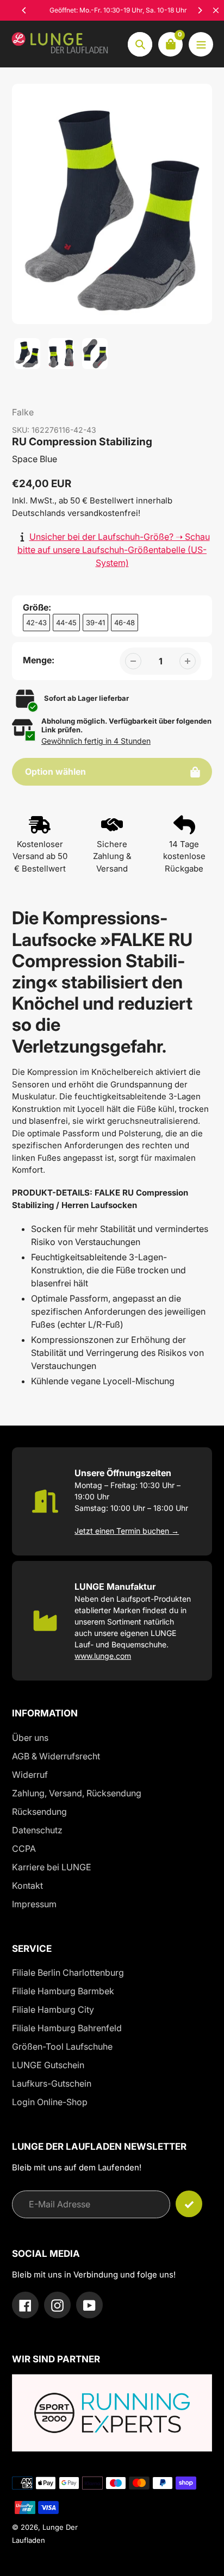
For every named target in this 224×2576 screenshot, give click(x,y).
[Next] (200, 10)
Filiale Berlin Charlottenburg (68, 1973)
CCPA (24, 1849)
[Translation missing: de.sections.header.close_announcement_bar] (216, 10)
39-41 (95, 623)
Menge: (39, 660)
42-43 (36, 623)
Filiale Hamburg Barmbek (63, 1991)
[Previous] (24, 10)
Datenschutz (37, 1830)
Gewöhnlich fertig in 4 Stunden (96, 741)
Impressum (34, 1904)
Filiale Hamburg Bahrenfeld (67, 2028)
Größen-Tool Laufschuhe (62, 2046)
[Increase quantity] (188, 661)
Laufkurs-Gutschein (52, 2083)
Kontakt (27, 1886)
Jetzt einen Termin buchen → (127, 1531)
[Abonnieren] (189, 2204)
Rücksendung (39, 1812)
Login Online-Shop (50, 2102)
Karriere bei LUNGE (52, 1867)
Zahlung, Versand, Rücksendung (77, 1793)
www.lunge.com (103, 1656)
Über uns (30, 1738)
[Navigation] (201, 44)
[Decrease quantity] (133, 661)
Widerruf (30, 1775)
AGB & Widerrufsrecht (56, 1756)
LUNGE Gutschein (48, 2065)
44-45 (66, 623)
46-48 (125, 623)
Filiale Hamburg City (53, 2009)
